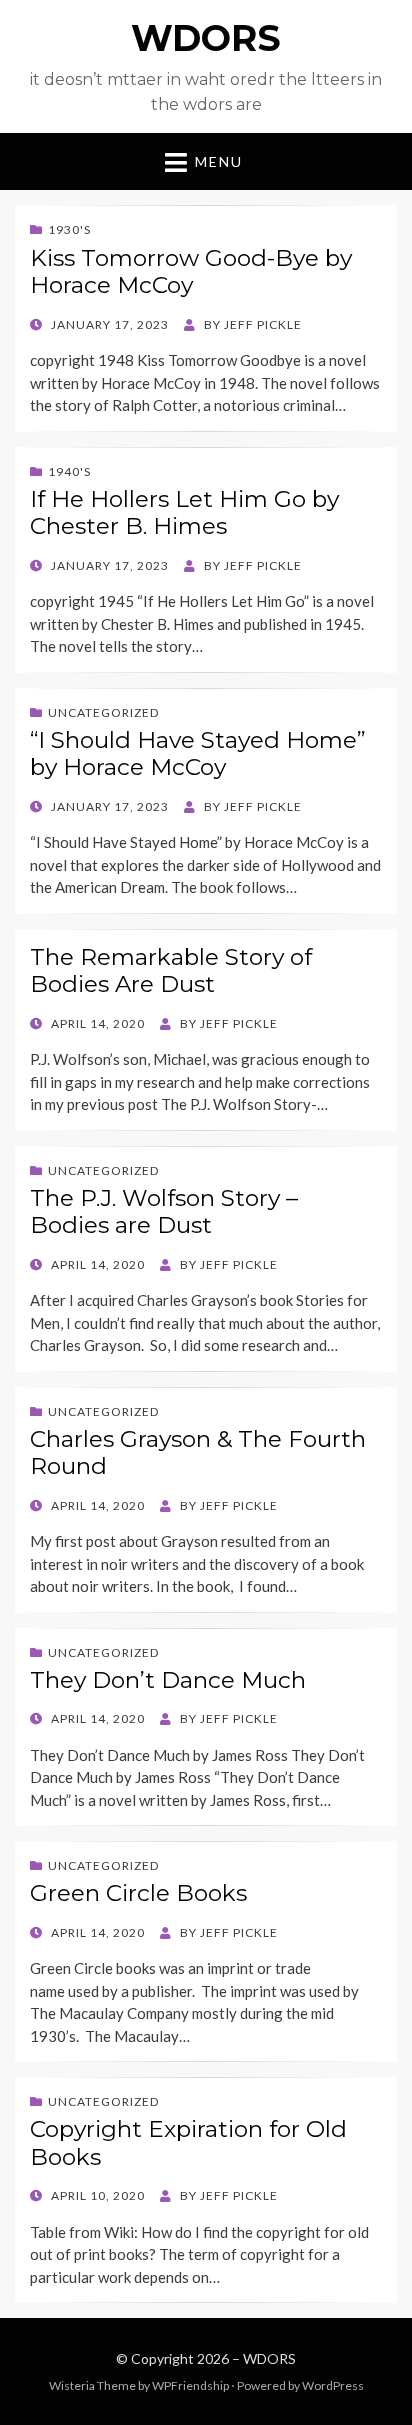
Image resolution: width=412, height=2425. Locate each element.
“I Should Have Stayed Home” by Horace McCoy (198, 754)
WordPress (333, 2385)
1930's (69, 229)
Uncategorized (103, 712)
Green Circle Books (138, 1893)
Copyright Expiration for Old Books (188, 2143)
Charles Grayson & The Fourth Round (198, 1453)
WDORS (206, 38)
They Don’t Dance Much (168, 1680)
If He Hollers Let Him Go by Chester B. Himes (184, 513)
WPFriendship (190, 2385)
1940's (69, 471)
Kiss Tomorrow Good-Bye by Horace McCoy (191, 272)
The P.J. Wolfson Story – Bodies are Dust (164, 1212)
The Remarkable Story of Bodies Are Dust (171, 971)
